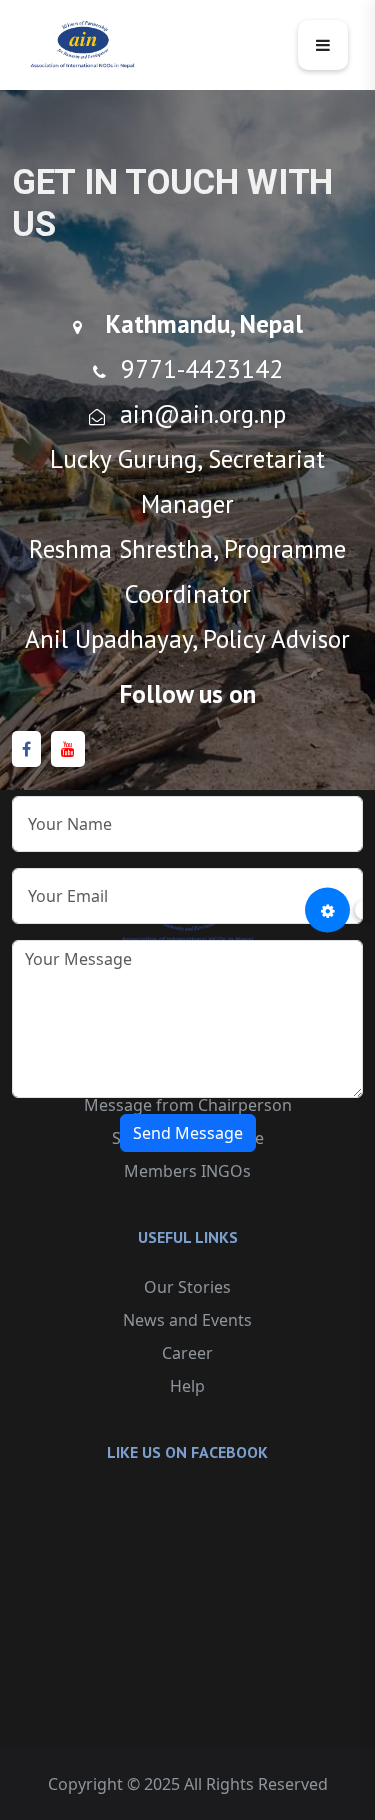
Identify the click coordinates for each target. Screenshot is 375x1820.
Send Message (188, 1133)
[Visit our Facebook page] (26, 749)
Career (187, 1353)
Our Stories (187, 1287)
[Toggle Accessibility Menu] (327, 910)
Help (187, 1386)
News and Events (187, 1320)
